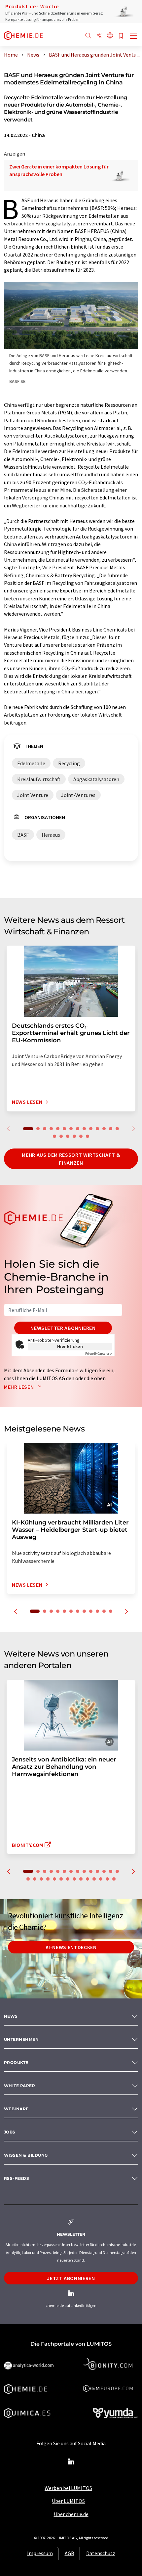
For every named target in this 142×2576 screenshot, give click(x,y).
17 (68, 1136)
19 (81, 1136)
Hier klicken (70, 1346)
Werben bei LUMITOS (68, 2488)
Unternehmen (21, 2039)
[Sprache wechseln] (110, 36)
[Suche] (88, 36)
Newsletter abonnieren (63, 1328)
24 (88, 1879)
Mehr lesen (19, 1387)
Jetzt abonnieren (71, 2278)
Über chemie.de (71, 2514)
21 (68, 1879)
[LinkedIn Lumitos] (71, 2462)
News (11, 2016)
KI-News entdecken (71, 1947)
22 (74, 1879)
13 (111, 1129)
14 (117, 1129)
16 (61, 1136)
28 (114, 1879)
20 (88, 1136)
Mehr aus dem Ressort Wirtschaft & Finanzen (71, 1159)
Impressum (40, 2553)
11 (97, 1129)
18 (74, 1136)
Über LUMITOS (68, 2501)
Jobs (10, 2132)
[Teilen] (99, 36)
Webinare (16, 2109)
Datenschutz (101, 2553)
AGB (70, 2553)
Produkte (16, 2062)
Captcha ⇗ (99, 1354)
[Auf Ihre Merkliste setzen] (121, 36)
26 (101, 1879)
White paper (19, 2086)
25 (94, 1879)
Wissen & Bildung (26, 2155)
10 (91, 1129)
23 (81, 1879)
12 (104, 1129)
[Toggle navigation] (134, 36)
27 (107, 1879)
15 (54, 1136)
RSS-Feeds (17, 2178)
